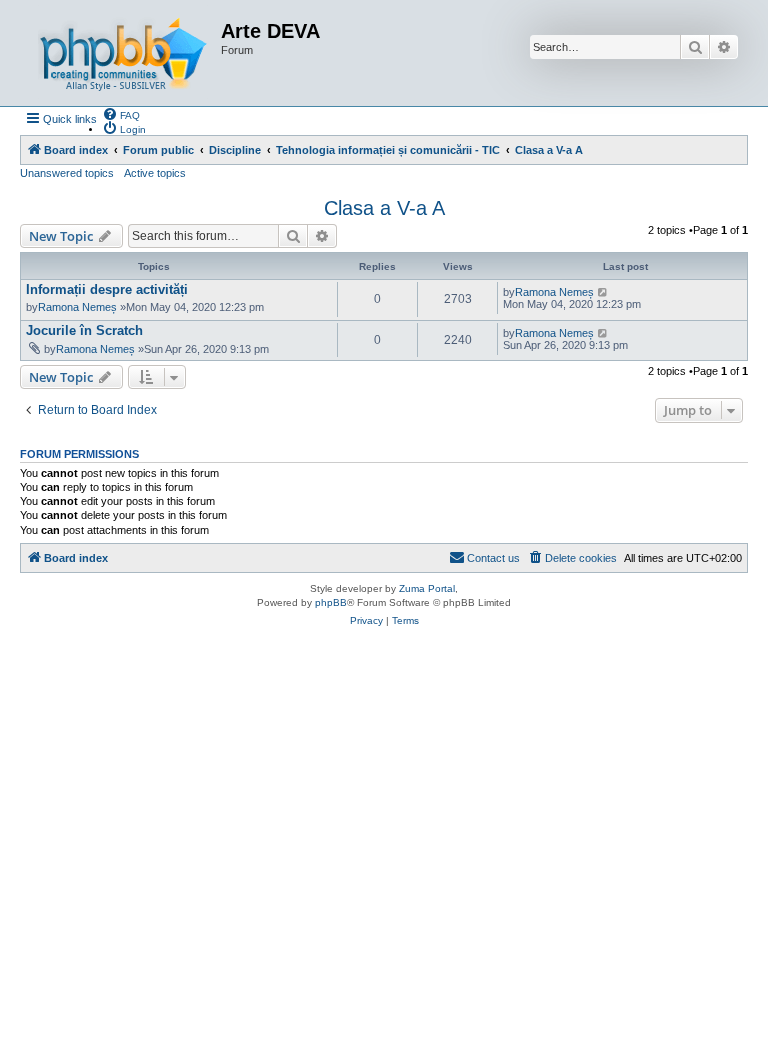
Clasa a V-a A (384, 208)
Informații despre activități (107, 289)
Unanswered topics (67, 173)
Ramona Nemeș (77, 307)
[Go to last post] (603, 292)
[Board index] (123, 53)
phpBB (331, 602)
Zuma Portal (427, 588)
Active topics (155, 173)
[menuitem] (121, 114)
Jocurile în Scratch (84, 330)
